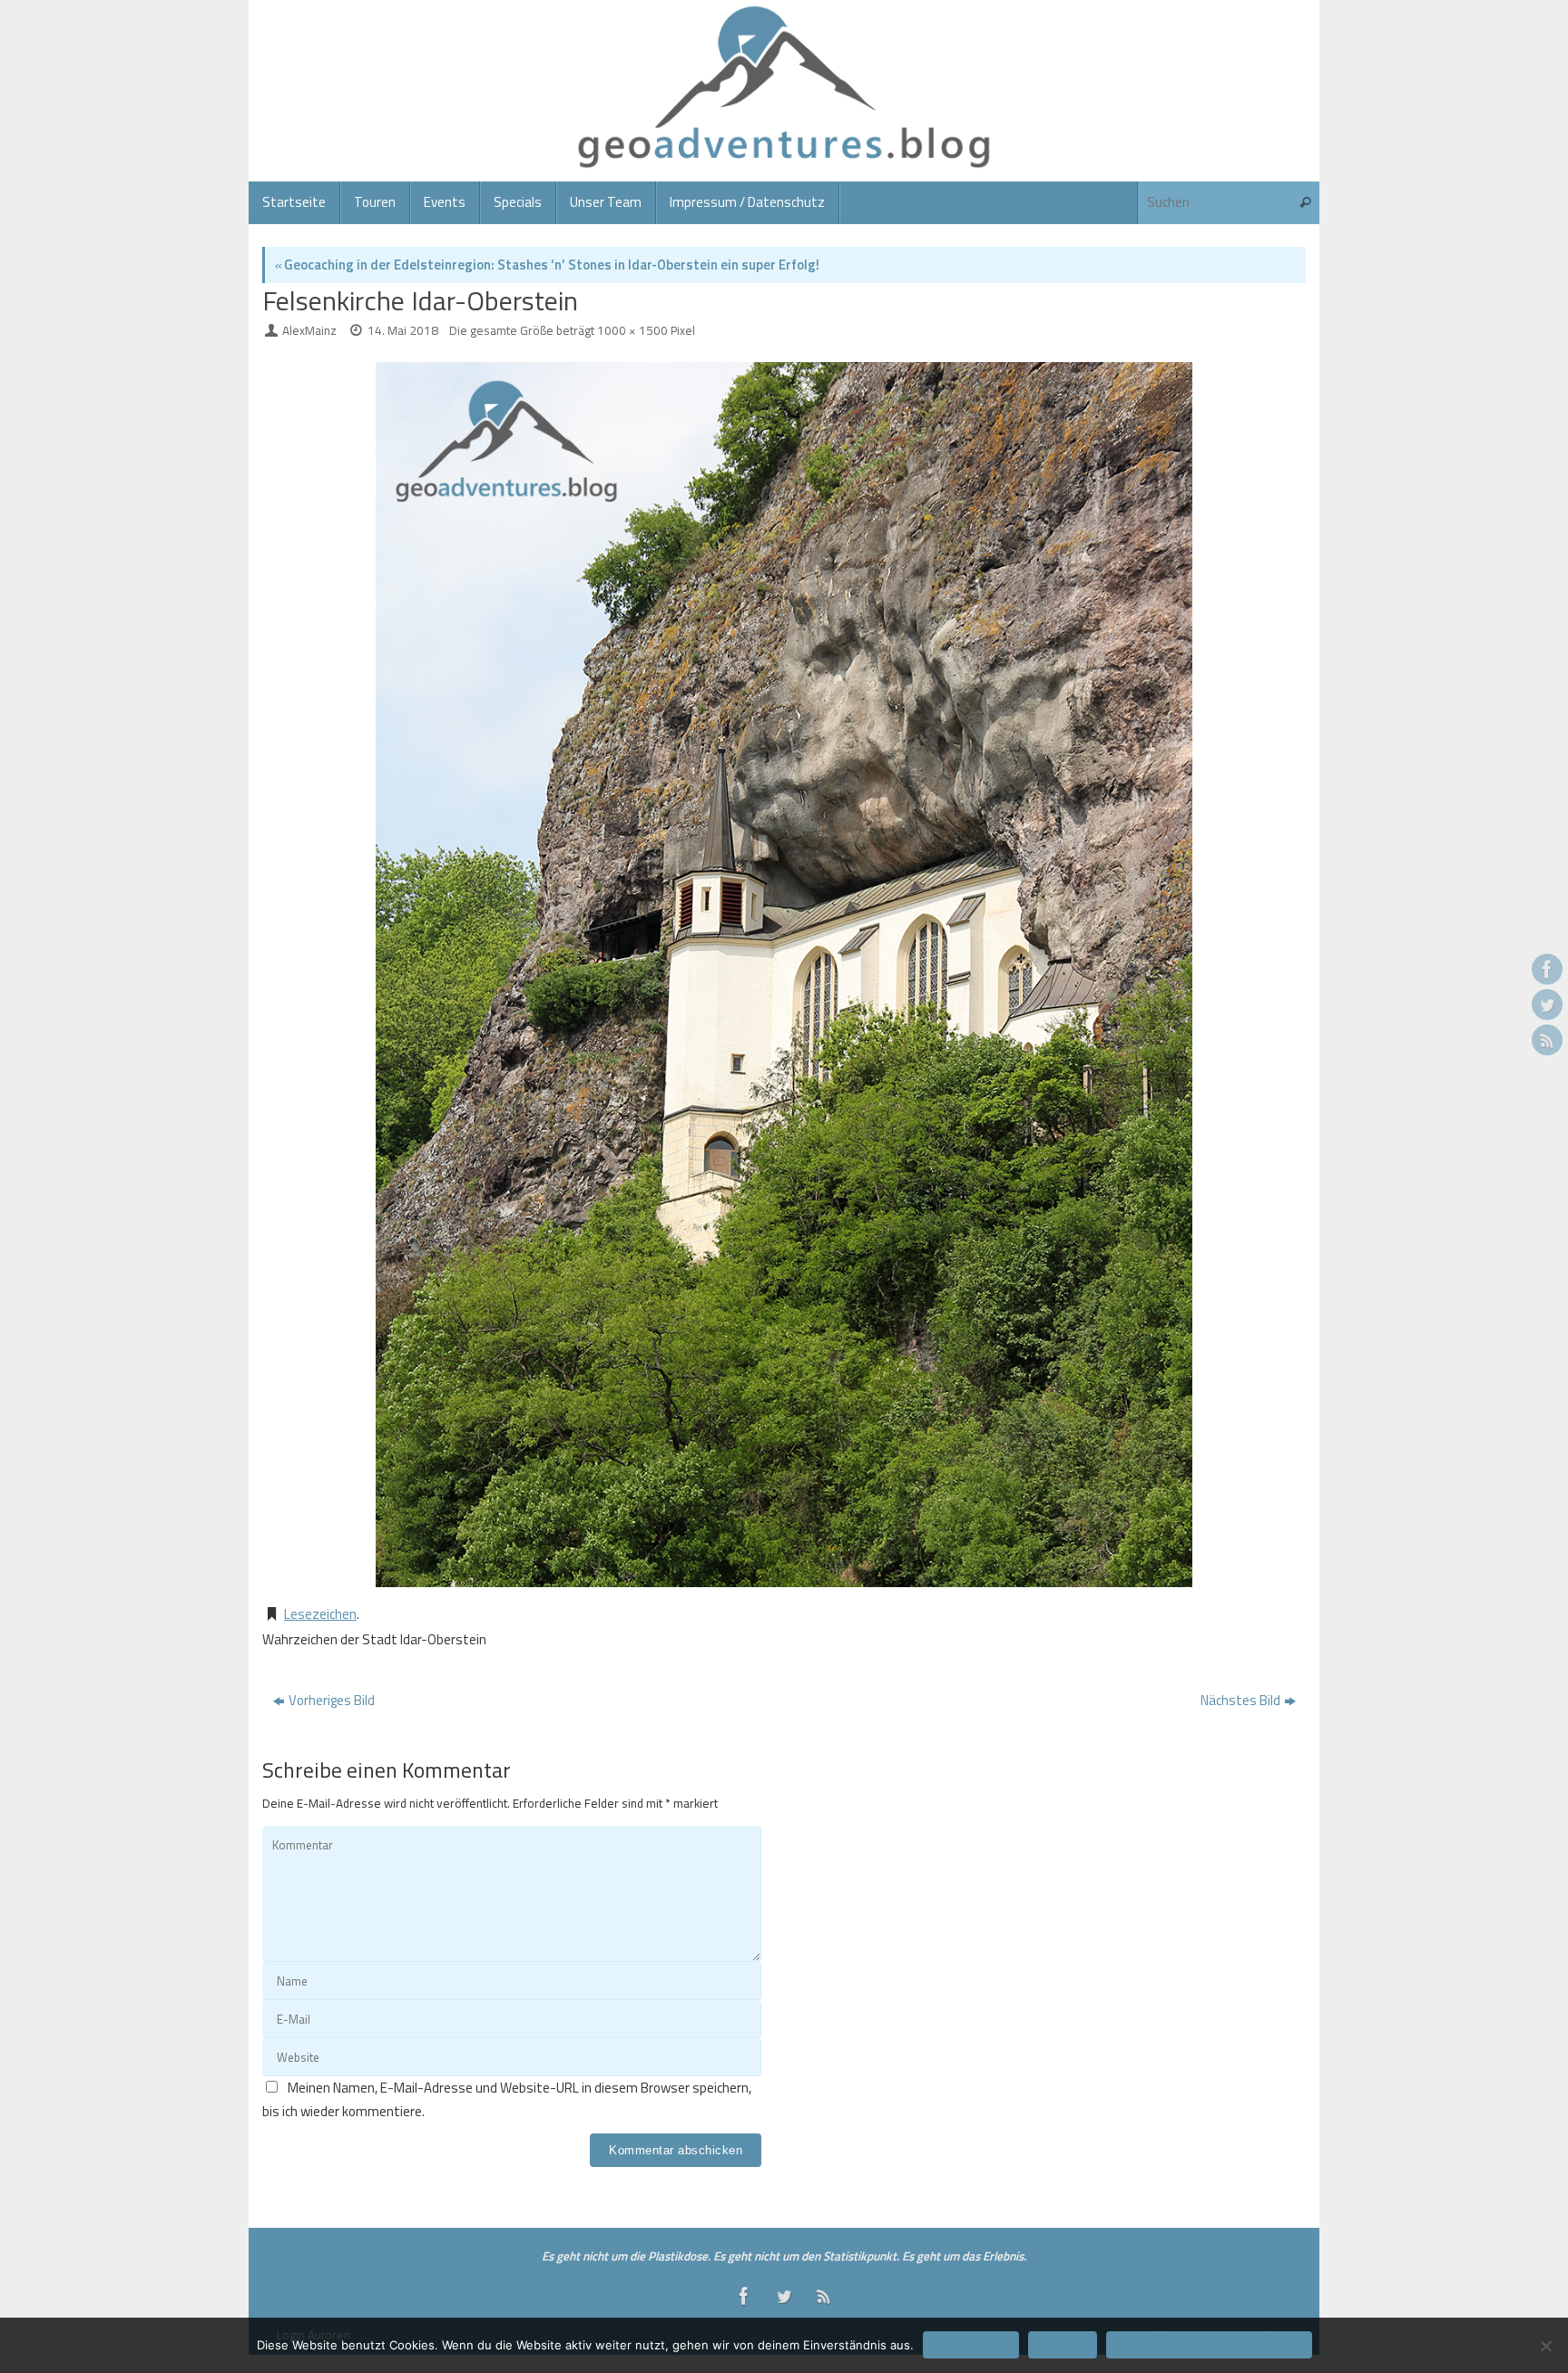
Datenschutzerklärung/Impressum (1209, 2345)
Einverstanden (971, 2345)
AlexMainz (309, 330)
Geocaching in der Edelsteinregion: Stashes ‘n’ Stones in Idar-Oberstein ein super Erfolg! (547, 265)
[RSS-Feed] (1547, 1040)
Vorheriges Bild (332, 1700)
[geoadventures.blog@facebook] (1547, 969)
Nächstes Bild (1240, 1700)
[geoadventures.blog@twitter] (1547, 1005)
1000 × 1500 (632, 330)
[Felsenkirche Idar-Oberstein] (784, 975)
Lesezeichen (320, 1614)
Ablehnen (1063, 2345)
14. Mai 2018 (403, 330)
